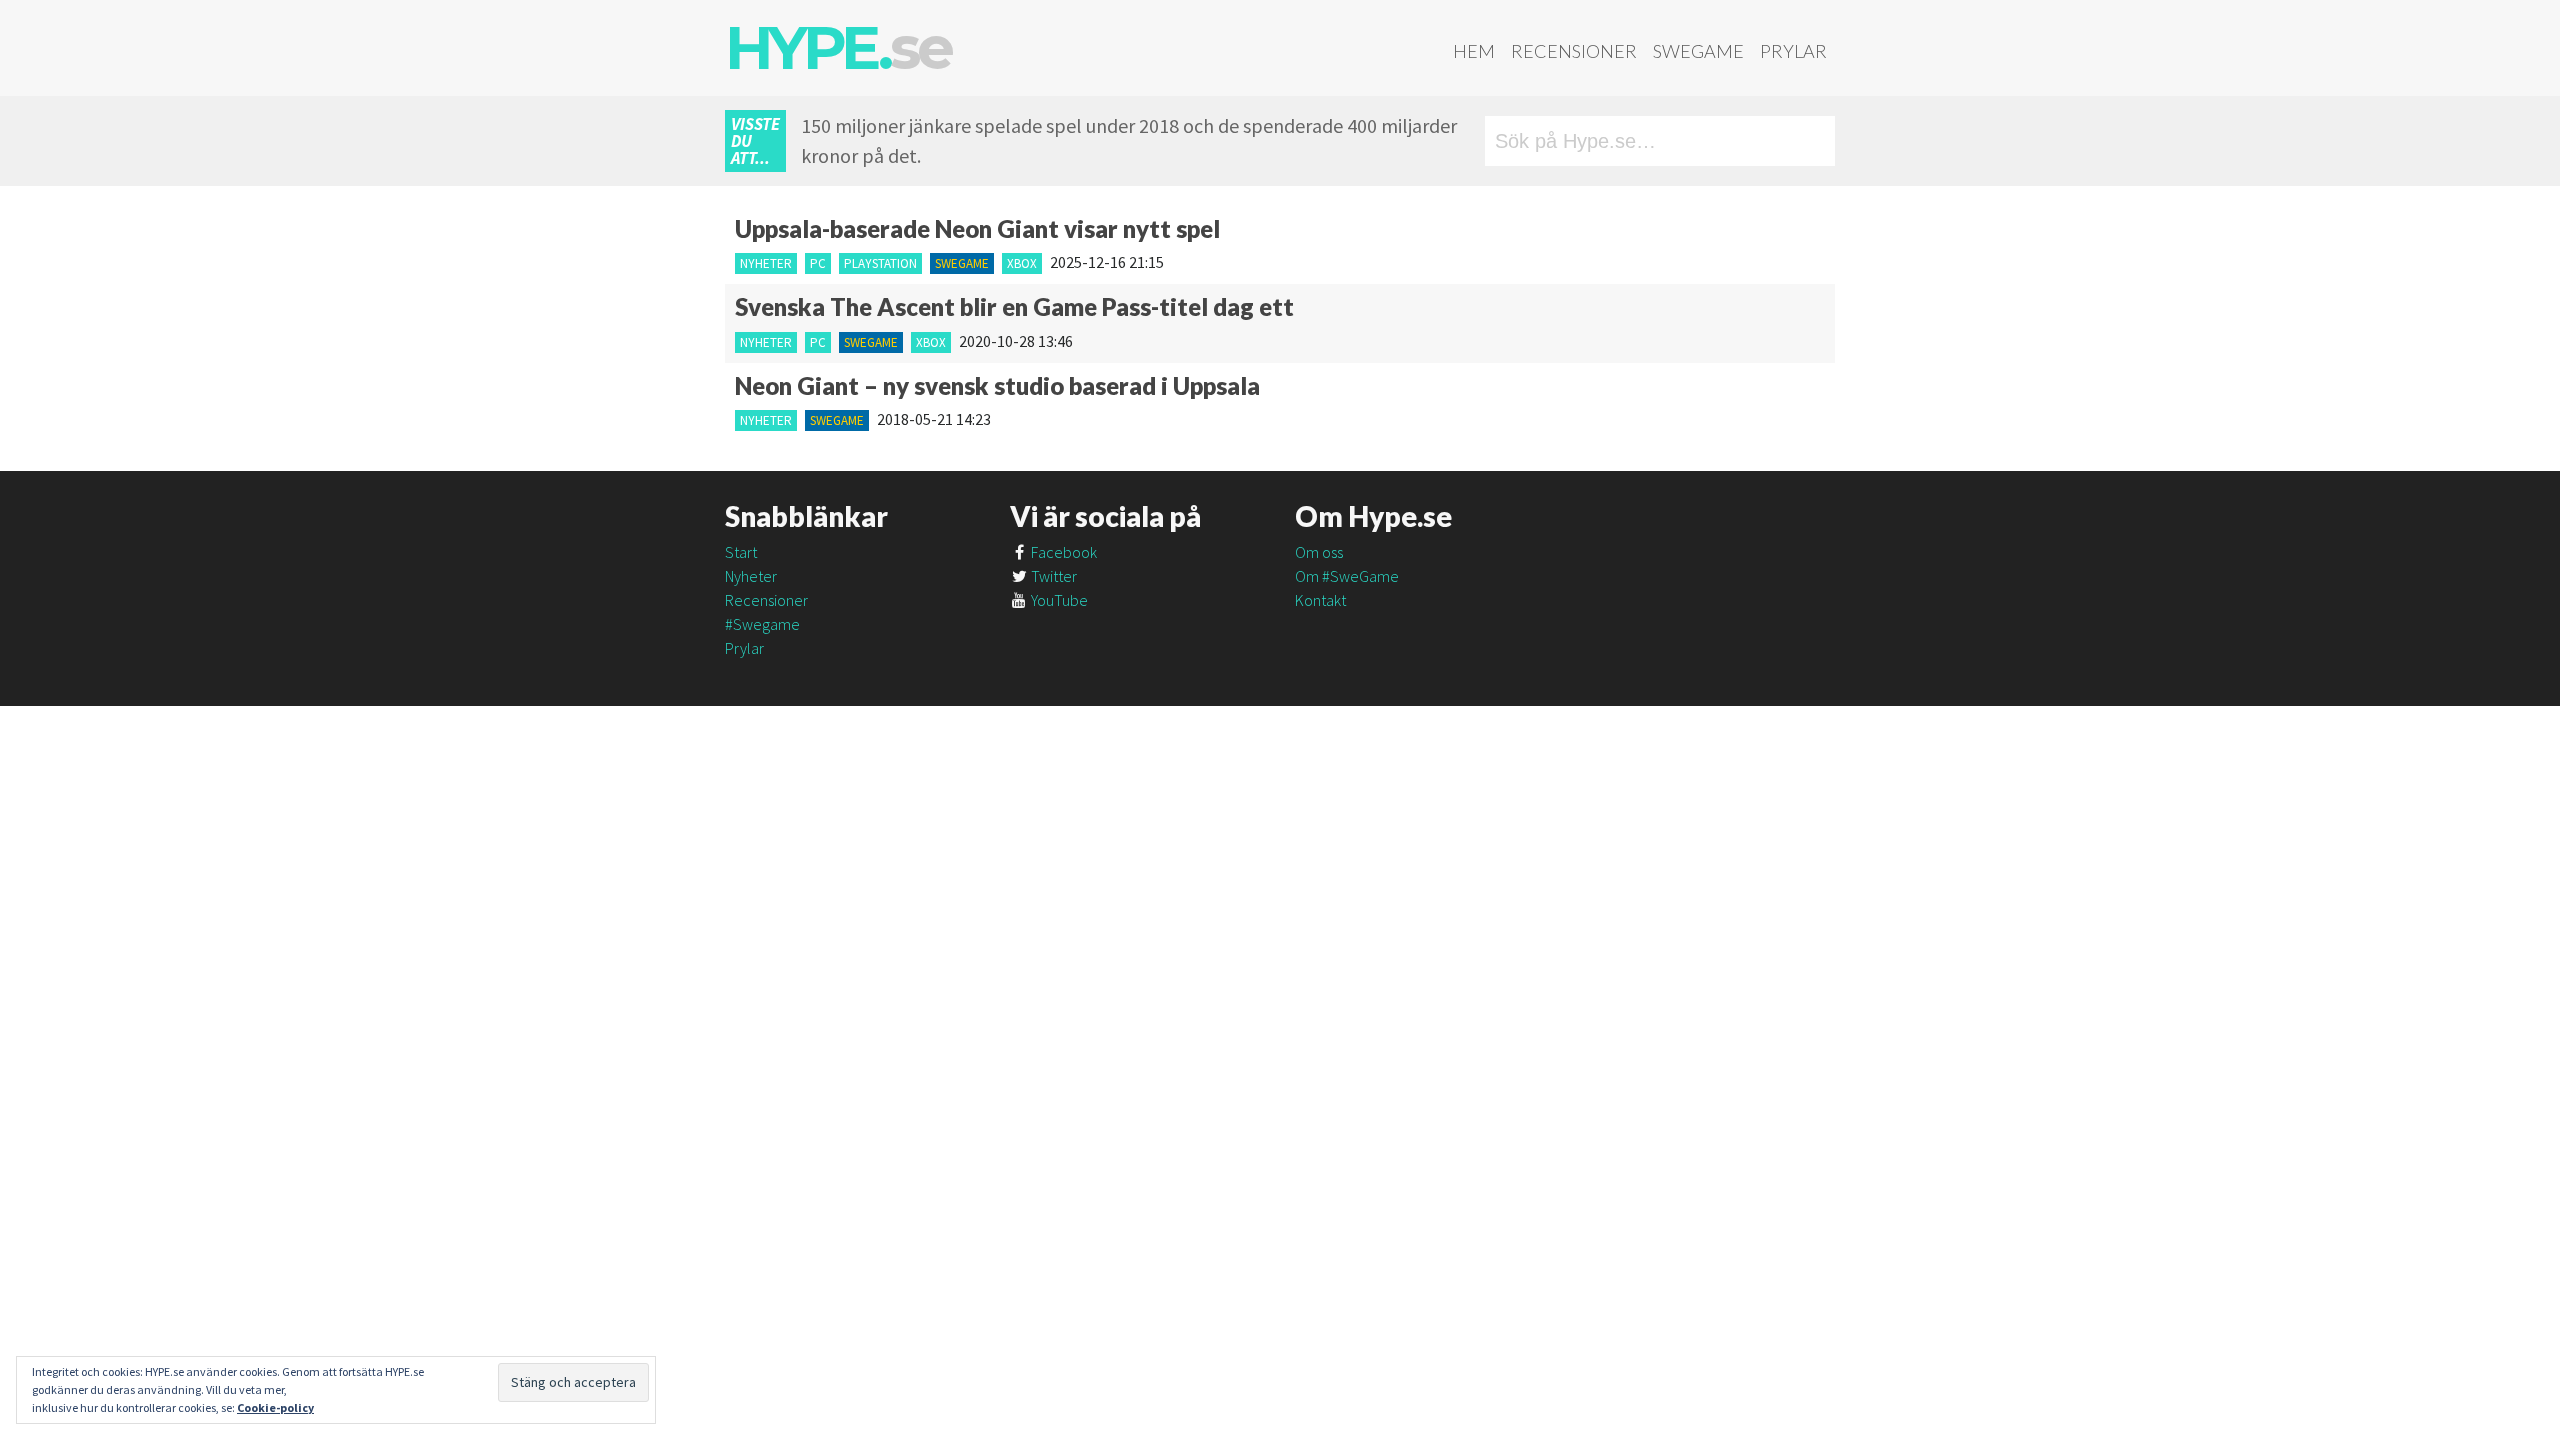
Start (741, 552)
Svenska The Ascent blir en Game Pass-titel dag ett (1014, 306)
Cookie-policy (275, 1407)
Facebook (1062, 552)
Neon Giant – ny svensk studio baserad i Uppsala (997, 385)
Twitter (1052, 576)
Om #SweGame (1347, 576)
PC (818, 263)
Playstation (880, 263)
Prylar (1793, 51)
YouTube (1058, 600)
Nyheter (766, 263)
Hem (1474, 51)
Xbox (1022, 263)
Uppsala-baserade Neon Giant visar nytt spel (977, 228)
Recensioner (1574, 51)
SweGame (1698, 51)
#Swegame (762, 624)
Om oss (1319, 552)
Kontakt (1320, 600)
